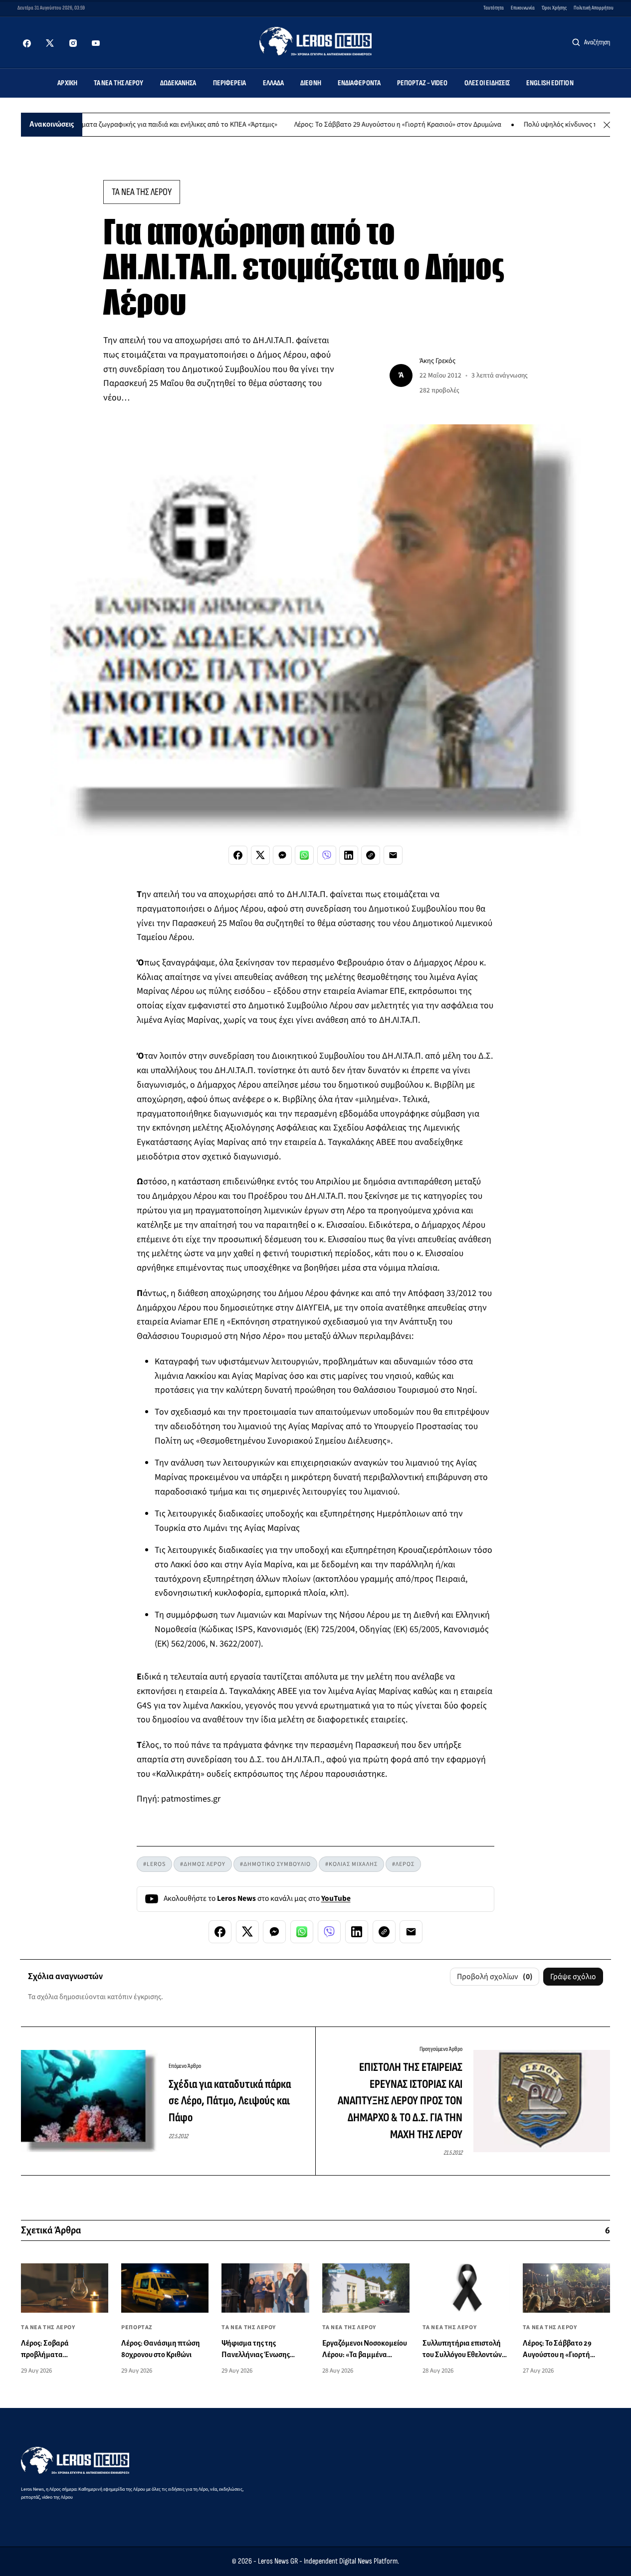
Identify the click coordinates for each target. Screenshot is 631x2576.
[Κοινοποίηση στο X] (260, 855)
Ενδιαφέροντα (359, 83)
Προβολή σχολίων (495, 1977)
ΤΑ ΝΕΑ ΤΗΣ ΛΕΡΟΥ (142, 192)
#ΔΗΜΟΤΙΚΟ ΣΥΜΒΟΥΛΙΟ (275, 1864)
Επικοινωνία (523, 8)
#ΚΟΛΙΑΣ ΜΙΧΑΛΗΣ (351, 1864)
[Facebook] (27, 43)
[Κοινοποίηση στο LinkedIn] (349, 855)
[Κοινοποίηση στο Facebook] (238, 855)
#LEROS (154, 1864)
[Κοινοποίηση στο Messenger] (282, 855)
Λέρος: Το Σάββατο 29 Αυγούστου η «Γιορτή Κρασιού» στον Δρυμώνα (358, 125)
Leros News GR (278, 2561)
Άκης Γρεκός (437, 361)
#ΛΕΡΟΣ (403, 1864)
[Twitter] (50, 43)
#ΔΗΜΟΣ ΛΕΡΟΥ (203, 1864)
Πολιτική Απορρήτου (594, 8)
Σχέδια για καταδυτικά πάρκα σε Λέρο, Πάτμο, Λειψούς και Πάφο (230, 2101)
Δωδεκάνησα (178, 83)
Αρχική (67, 83)
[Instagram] (73, 43)
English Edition (550, 83)
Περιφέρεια (230, 83)
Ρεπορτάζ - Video (422, 83)
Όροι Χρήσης (554, 8)
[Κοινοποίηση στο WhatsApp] (304, 855)
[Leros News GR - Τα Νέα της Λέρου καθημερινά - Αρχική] (315, 41)
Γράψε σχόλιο (573, 1977)
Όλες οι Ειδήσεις (487, 83)
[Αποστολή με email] (393, 855)
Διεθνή (311, 83)
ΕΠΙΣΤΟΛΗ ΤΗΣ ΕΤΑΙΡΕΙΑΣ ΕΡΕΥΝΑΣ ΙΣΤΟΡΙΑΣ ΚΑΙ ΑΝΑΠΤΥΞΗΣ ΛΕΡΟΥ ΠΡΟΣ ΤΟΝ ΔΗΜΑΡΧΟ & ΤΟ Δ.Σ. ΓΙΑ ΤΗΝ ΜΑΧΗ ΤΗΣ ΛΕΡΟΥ (400, 2101)
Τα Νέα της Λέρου (119, 83)
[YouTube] (96, 43)
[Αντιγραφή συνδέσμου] (371, 855)
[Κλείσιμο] (607, 125)
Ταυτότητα (494, 8)
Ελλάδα (274, 83)
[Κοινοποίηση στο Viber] (327, 855)
